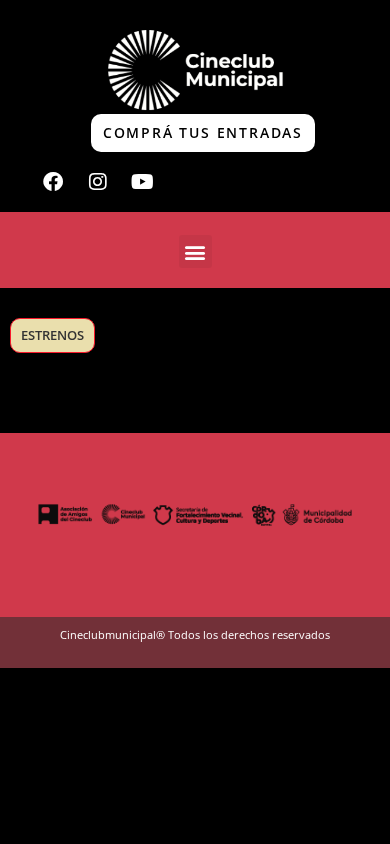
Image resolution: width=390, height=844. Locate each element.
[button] (195, 251)
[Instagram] (98, 182)
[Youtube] (143, 182)
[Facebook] (53, 182)
